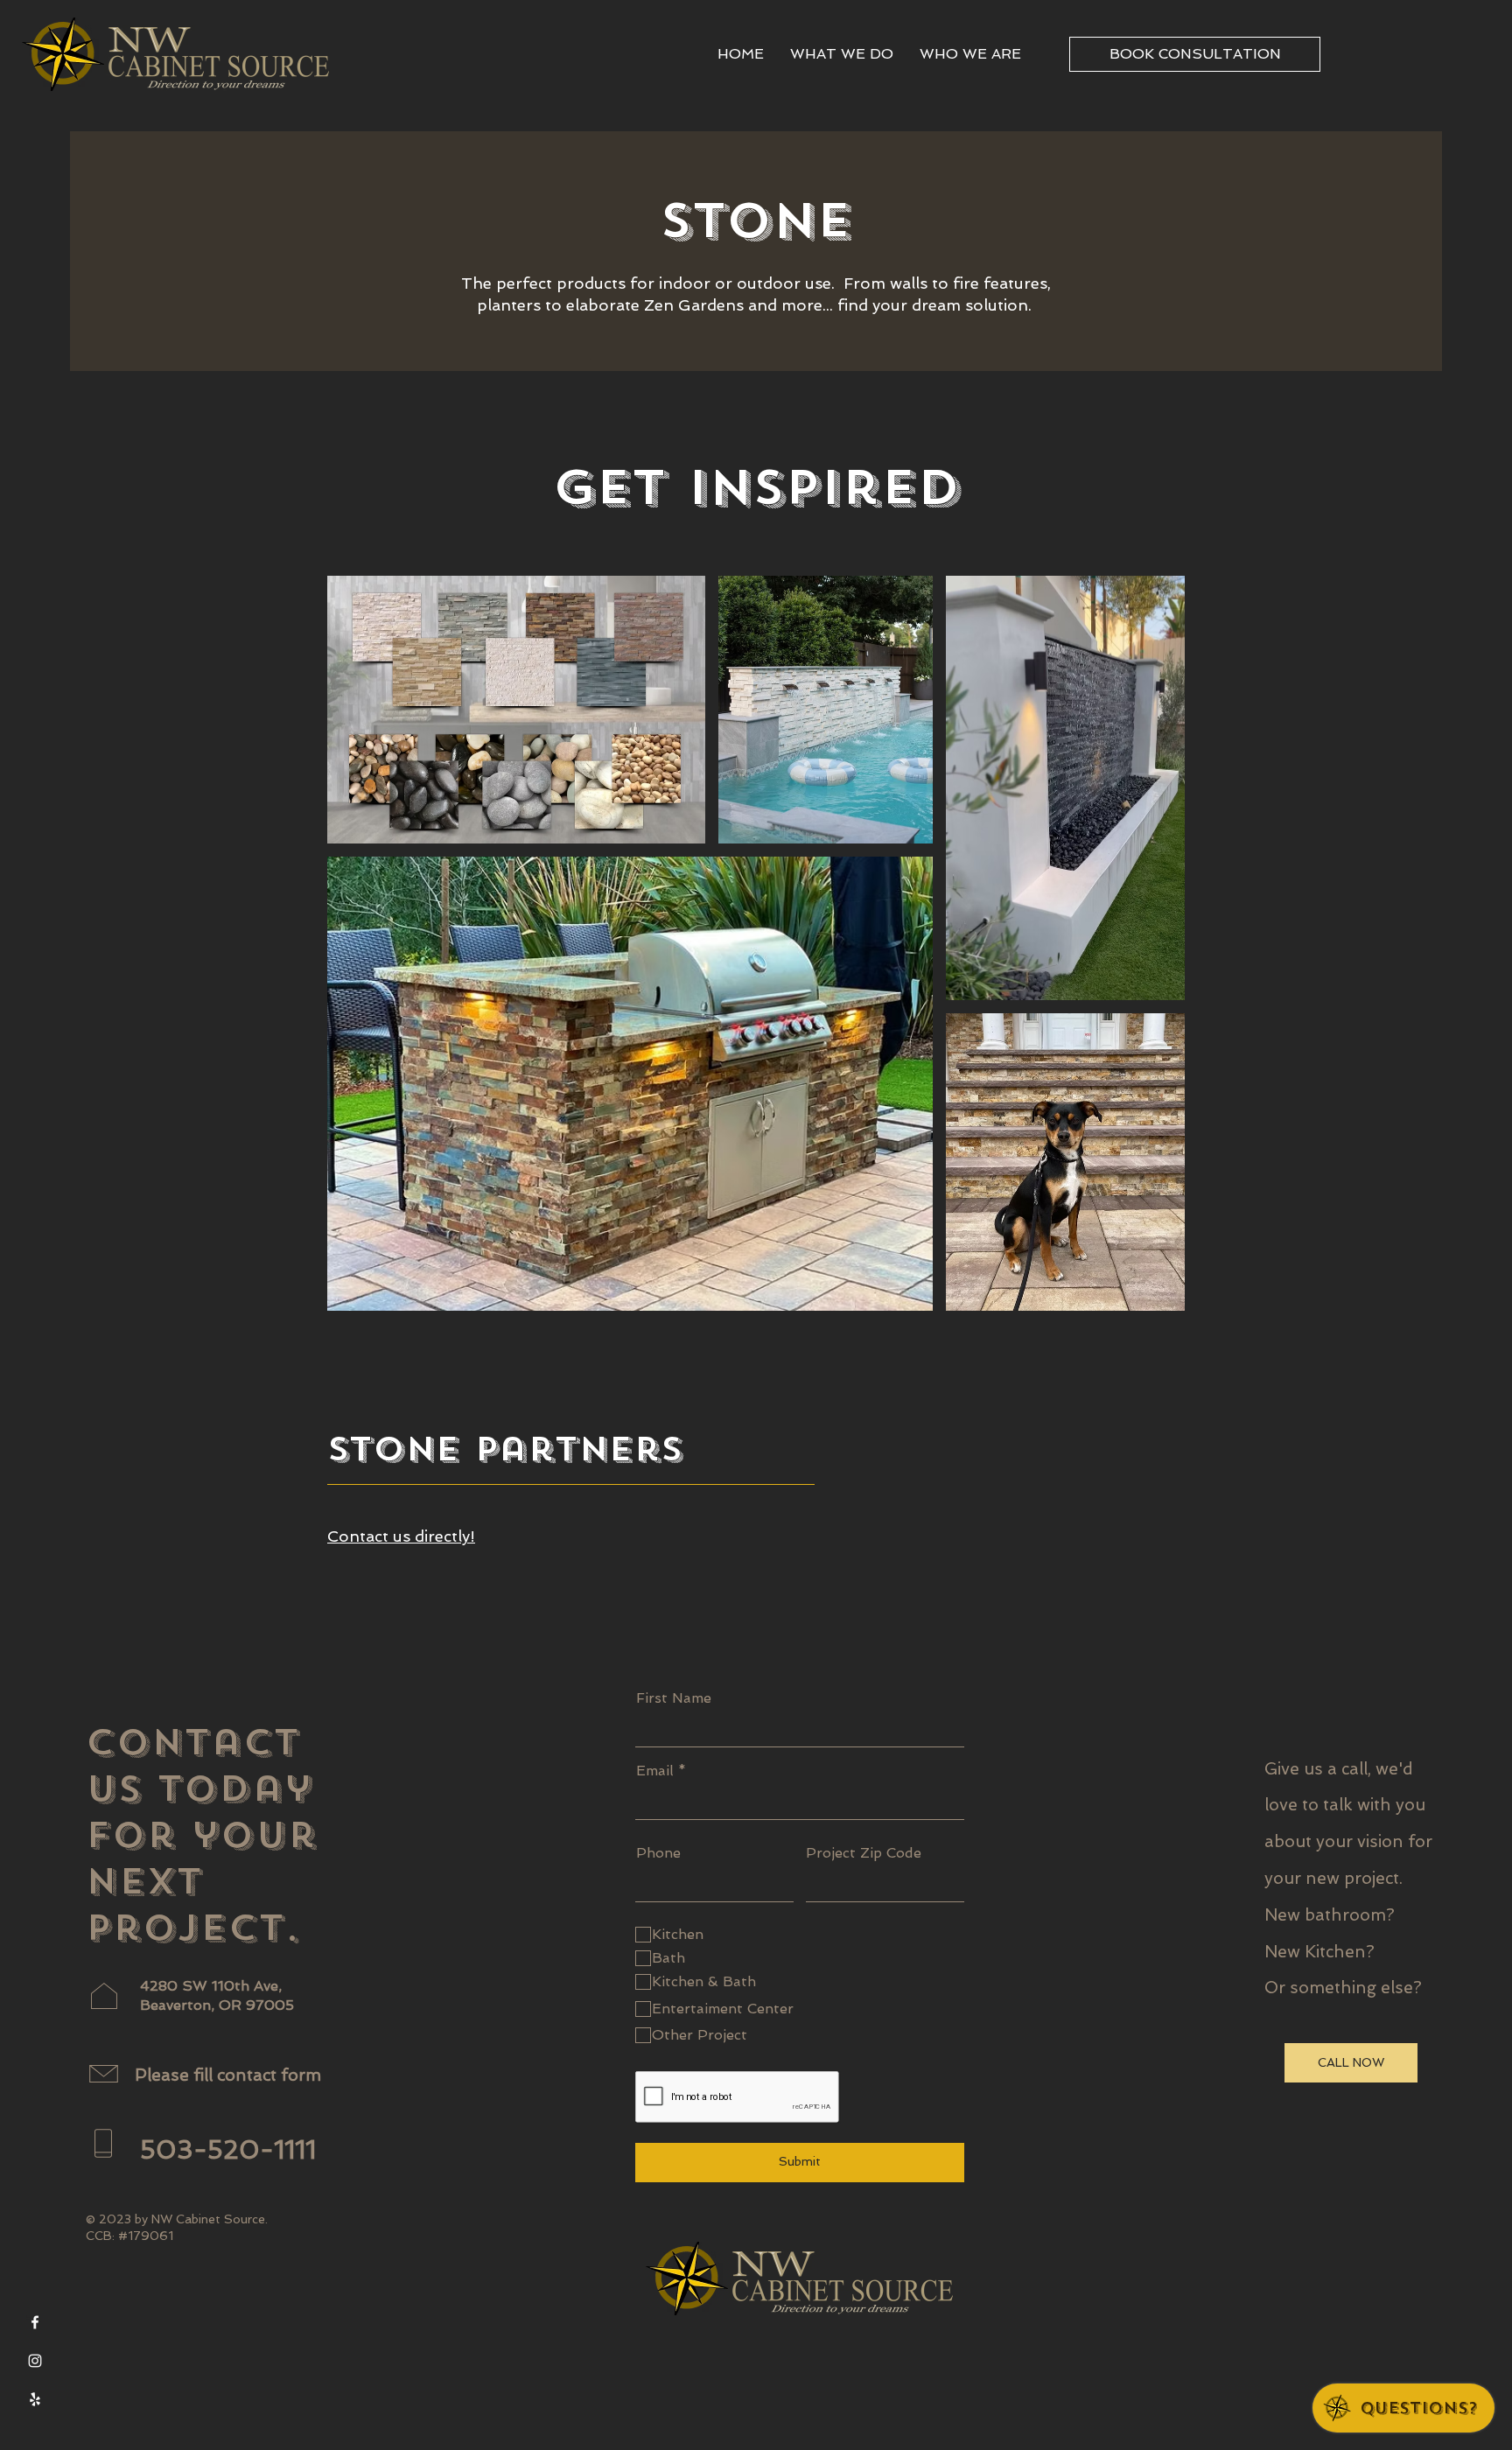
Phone (658, 1853)
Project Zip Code (864, 1853)
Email (655, 1771)
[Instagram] (35, 2361)
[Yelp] (35, 2399)
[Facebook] (35, 2322)
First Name (674, 1698)
